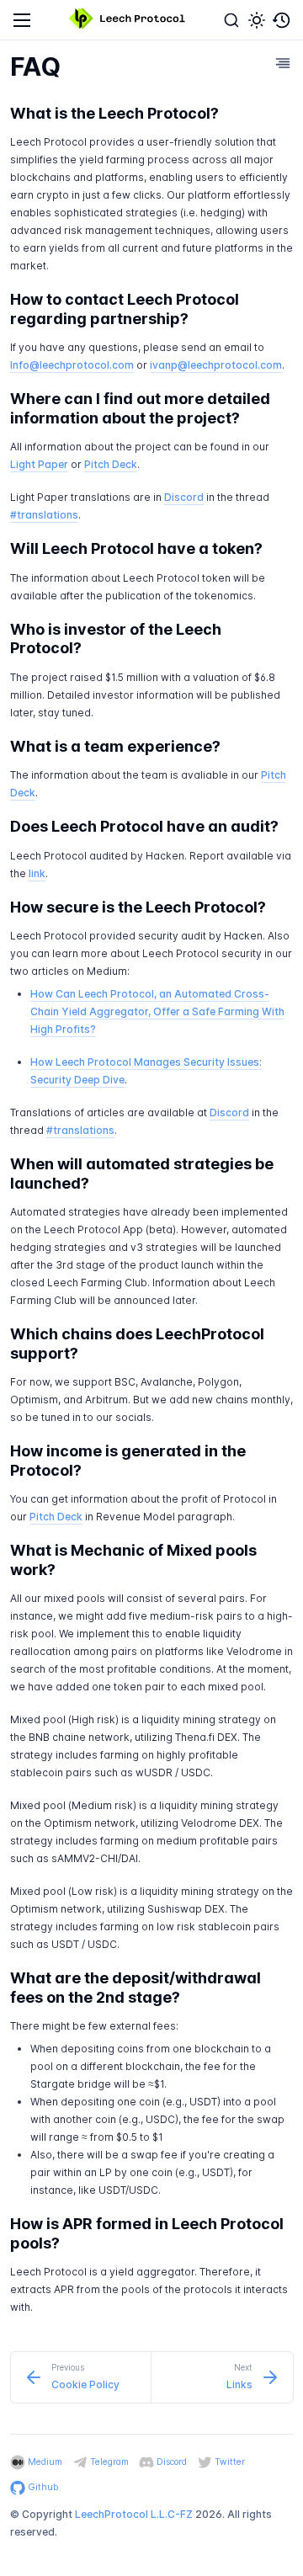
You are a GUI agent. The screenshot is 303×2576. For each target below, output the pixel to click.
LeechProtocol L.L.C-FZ (134, 2514)
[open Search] (231, 20)
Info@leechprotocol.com (72, 365)
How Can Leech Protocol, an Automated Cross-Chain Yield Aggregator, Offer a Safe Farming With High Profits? (157, 1011)
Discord (184, 497)
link (37, 873)
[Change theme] (257, 20)
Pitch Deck (111, 464)
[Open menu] (22, 20)
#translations (44, 515)
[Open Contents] (283, 63)
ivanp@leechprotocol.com (216, 365)
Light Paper (39, 464)
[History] (282, 20)
